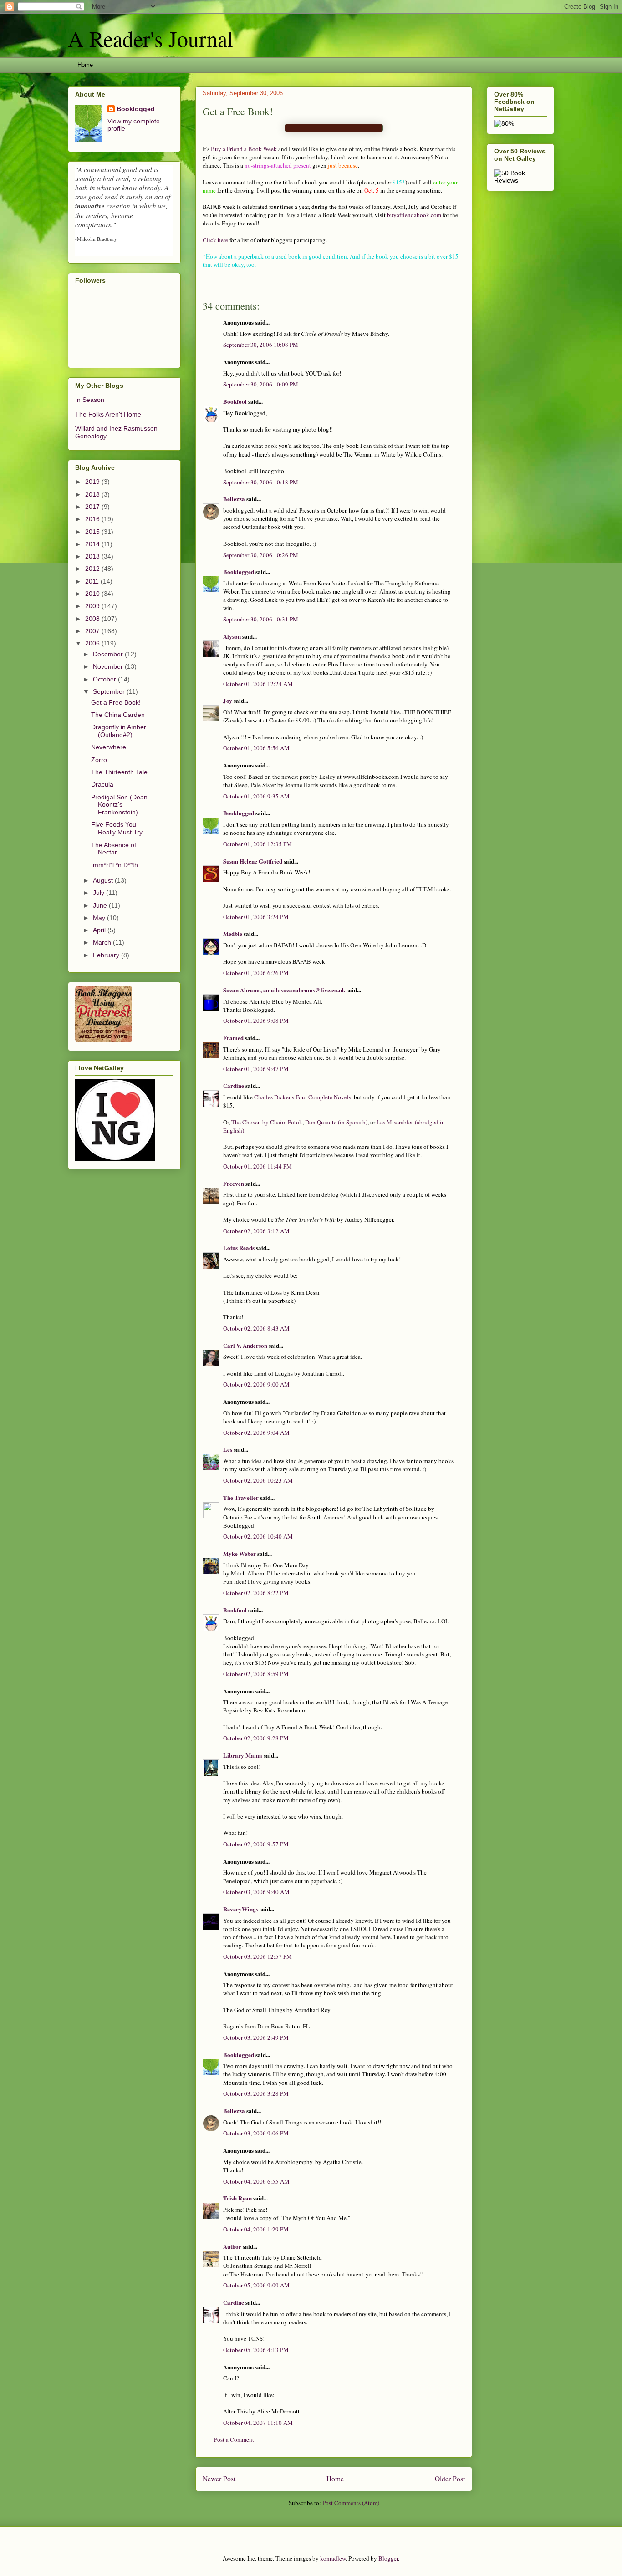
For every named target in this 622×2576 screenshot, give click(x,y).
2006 (93, 643)
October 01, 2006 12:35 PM (257, 844)
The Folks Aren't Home (108, 414)
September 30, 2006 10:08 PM (261, 345)
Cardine (234, 1085)
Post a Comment (234, 2439)
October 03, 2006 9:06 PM (256, 2133)
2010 (93, 594)
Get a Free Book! (116, 702)
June (101, 905)
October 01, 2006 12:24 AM (258, 684)
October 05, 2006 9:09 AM (256, 2285)
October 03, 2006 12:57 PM (257, 1956)
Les (228, 1449)
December (109, 654)
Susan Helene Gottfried (253, 861)
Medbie (233, 933)
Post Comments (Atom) (351, 2503)
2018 (93, 494)
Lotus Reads (239, 1247)
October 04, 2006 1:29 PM (256, 2229)
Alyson (232, 636)
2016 (93, 519)
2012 (93, 569)
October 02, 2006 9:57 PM (256, 1844)
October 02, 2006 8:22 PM (256, 1593)
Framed (233, 1038)
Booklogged (239, 572)
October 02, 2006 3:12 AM (256, 1231)
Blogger (388, 2558)
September (110, 691)
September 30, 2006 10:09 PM (261, 384)
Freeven (234, 1183)
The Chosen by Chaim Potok (267, 1122)
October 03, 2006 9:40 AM (256, 1892)
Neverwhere (109, 747)
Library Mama (243, 1755)
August (104, 880)
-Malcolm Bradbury (96, 239)
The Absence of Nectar (114, 849)
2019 (93, 482)
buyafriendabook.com (414, 215)
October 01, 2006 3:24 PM (256, 917)
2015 (93, 532)
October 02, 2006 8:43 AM (256, 1328)
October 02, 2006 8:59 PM (256, 1674)
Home (85, 65)
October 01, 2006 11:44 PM (257, 1166)
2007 (93, 631)
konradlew (333, 2558)
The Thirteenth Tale (119, 772)
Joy (228, 700)
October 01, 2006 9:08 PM (256, 1021)
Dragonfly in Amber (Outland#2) (119, 731)
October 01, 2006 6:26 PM (256, 973)
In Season (90, 400)
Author (232, 2246)
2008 (93, 619)
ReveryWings (241, 1909)
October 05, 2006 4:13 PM (256, 2350)
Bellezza (235, 499)
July (99, 893)
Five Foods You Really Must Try (117, 828)
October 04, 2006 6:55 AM (256, 2181)
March (103, 942)
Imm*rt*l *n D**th (115, 865)
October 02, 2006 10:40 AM (258, 1536)
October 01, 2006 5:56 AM (256, 748)
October (105, 679)
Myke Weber (240, 1553)
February (107, 955)
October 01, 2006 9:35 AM (256, 796)
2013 (93, 556)
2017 (93, 507)
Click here (215, 240)
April (100, 930)
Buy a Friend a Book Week (244, 149)
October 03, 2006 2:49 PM (256, 2037)
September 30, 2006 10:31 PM (261, 619)
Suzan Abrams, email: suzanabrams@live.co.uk (284, 990)
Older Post (450, 2479)
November (109, 666)
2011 (93, 581)
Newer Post (219, 2479)
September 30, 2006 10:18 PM (261, 482)
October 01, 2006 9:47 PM (256, 1069)
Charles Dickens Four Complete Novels (303, 1097)
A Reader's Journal (150, 38)
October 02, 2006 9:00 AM (256, 1384)
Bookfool (235, 401)
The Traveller (241, 1497)
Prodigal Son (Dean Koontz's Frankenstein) (119, 805)
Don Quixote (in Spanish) (336, 1122)
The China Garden (118, 715)
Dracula (102, 784)
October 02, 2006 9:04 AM (256, 1433)
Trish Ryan (237, 2198)
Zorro (99, 760)
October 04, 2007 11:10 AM (258, 2423)
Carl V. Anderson (245, 1345)
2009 (93, 606)
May (100, 918)
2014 (93, 544)
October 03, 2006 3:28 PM (256, 2093)
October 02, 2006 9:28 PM (256, 1738)
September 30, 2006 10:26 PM (261, 555)
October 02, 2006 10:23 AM (258, 1480)
